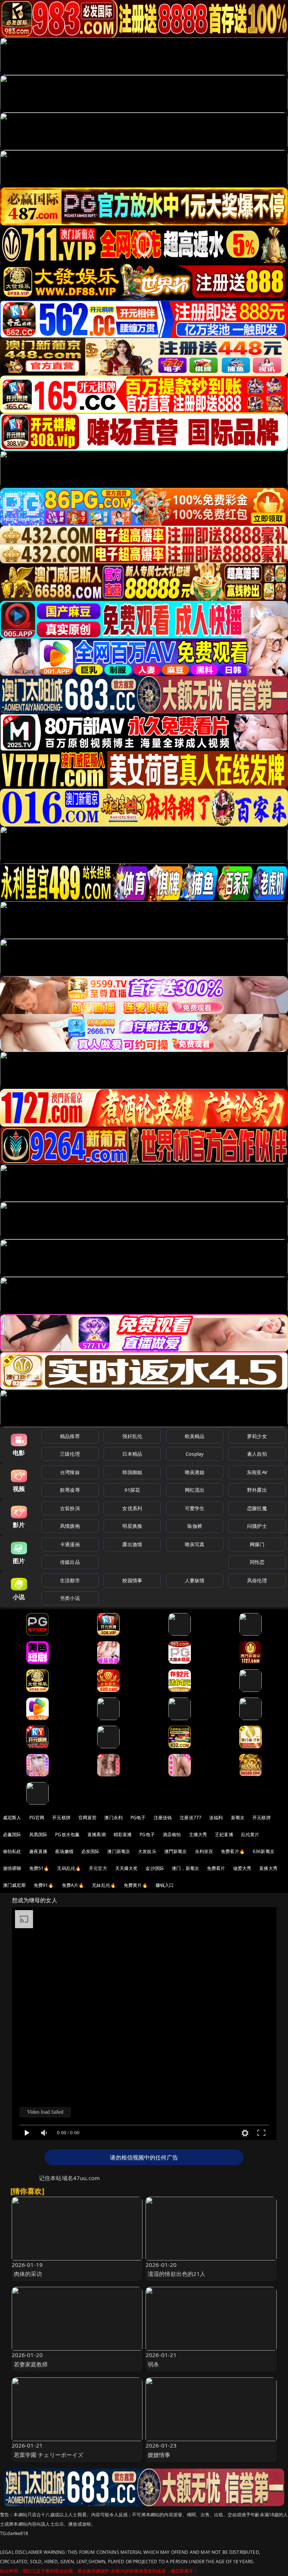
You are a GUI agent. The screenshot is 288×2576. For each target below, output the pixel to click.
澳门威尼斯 (14, 1885)
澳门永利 (113, 1818)
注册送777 (190, 1818)
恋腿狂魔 (257, 1508)
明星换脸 (132, 1526)
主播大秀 (198, 1834)
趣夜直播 (38, 1851)
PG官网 (37, 1818)
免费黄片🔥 (136, 1885)
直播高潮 (97, 1834)
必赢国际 (12, 1834)
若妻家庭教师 (31, 2364)
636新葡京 (264, 1851)
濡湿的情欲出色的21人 (177, 2274)
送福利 (216, 1818)
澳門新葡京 (176, 1851)
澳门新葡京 (119, 1851)
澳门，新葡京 (185, 1868)
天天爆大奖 (127, 1868)
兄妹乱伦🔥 (104, 1885)
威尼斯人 (12, 1818)
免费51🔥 (39, 1868)
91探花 (132, 1490)
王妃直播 (224, 1834)
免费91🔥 (44, 1885)
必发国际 (91, 1851)
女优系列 (132, 1508)
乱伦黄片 (250, 1834)
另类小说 (70, 1598)
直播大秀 (268, 1868)
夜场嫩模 (64, 1851)
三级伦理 (70, 1454)
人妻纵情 (195, 1580)
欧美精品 (195, 1436)
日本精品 (132, 1454)
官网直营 (88, 1818)
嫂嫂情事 (159, 2455)
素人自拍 (257, 1454)
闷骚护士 (257, 1526)
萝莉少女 (257, 1436)
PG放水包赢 (67, 1834)
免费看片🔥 (233, 1851)
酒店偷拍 (172, 1834)
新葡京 (238, 1818)
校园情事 (132, 1580)
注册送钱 (163, 1818)
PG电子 (138, 1818)
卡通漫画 (70, 1544)
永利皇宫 (204, 1851)
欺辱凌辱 (70, 1490)
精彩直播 (123, 1834)
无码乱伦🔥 (69, 1868)
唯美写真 (195, 1544)
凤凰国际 (38, 1834)
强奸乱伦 (132, 1436)
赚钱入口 (165, 1885)
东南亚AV (257, 1472)
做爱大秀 (242, 1868)
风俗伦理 (257, 1580)
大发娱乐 (147, 1851)
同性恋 (257, 1562)
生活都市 (70, 1580)
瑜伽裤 (194, 1526)
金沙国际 (155, 1868)
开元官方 (98, 1868)
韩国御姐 (132, 1472)
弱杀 (153, 2364)
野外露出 (257, 1490)
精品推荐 (70, 1436)
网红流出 (195, 1490)
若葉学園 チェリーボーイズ (49, 2455)
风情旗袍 (70, 1526)
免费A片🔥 (73, 1885)
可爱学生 (195, 1508)
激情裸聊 (12, 1868)
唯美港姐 (195, 1472)
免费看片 (216, 1868)
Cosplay (195, 1454)
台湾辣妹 (70, 1472)
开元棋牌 (61, 1818)
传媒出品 (70, 1562)
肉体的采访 (28, 2274)
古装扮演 (70, 1508)
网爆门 (257, 1544)
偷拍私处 (12, 1851)
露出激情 (132, 1544)
